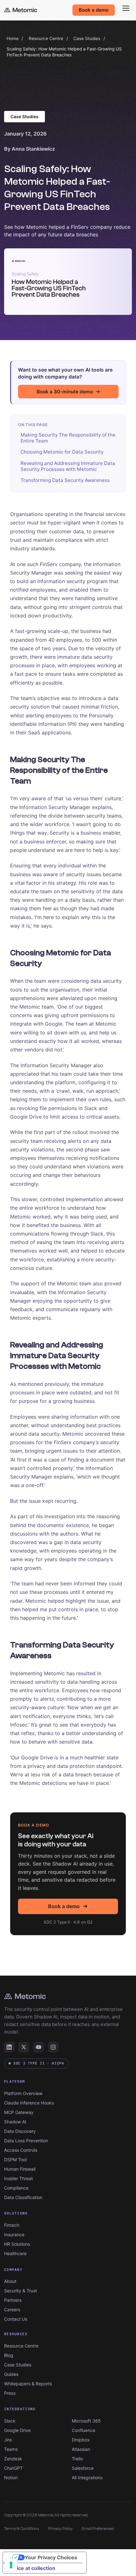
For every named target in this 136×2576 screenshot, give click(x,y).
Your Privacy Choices (51, 2557)
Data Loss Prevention (26, 2141)
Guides (11, 2374)
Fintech (12, 2225)
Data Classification (23, 2197)
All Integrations (87, 2478)
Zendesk (13, 2459)
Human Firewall (20, 2169)
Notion (11, 2478)
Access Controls (21, 2150)
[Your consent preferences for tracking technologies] (11, 2565)
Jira (8, 2440)
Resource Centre (46, 38)
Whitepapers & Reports (28, 2384)
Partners (13, 2300)
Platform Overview (23, 2093)
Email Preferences (98, 2529)
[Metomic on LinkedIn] (9, 2047)
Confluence (83, 2430)
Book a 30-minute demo (65, 392)
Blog (9, 2355)
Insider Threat (19, 2178)
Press (10, 2393)
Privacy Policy (60, 2529)
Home (13, 38)
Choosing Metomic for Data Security (62, 452)
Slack (10, 2421)
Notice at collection (32, 2568)
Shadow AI (15, 2122)
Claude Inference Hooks (29, 2103)
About (10, 2281)
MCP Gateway (19, 2112)
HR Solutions (17, 2244)
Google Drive (17, 2430)
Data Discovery (20, 2131)
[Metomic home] (21, 10)
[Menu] (126, 8)
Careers (12, 2310)
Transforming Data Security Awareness (66, 480)
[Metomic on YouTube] (39, 2047)
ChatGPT (13, 2468)
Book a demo (94, 10)
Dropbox (81, 2440)
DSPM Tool (15, 2159)
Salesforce (83, 2468)
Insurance (14, 2234)
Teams (11, 2449)
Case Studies (87, 38)
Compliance (16, 2188)
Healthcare (15, 2253)
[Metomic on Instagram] (53, 2047)
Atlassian (81, 2449)
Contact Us (16, 2319)
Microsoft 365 (86, 2421)
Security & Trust (21, 2291)
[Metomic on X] (24, 2047)
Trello (77, 2459)
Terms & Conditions (22, 2529)
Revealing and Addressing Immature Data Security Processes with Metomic (68, 466)
